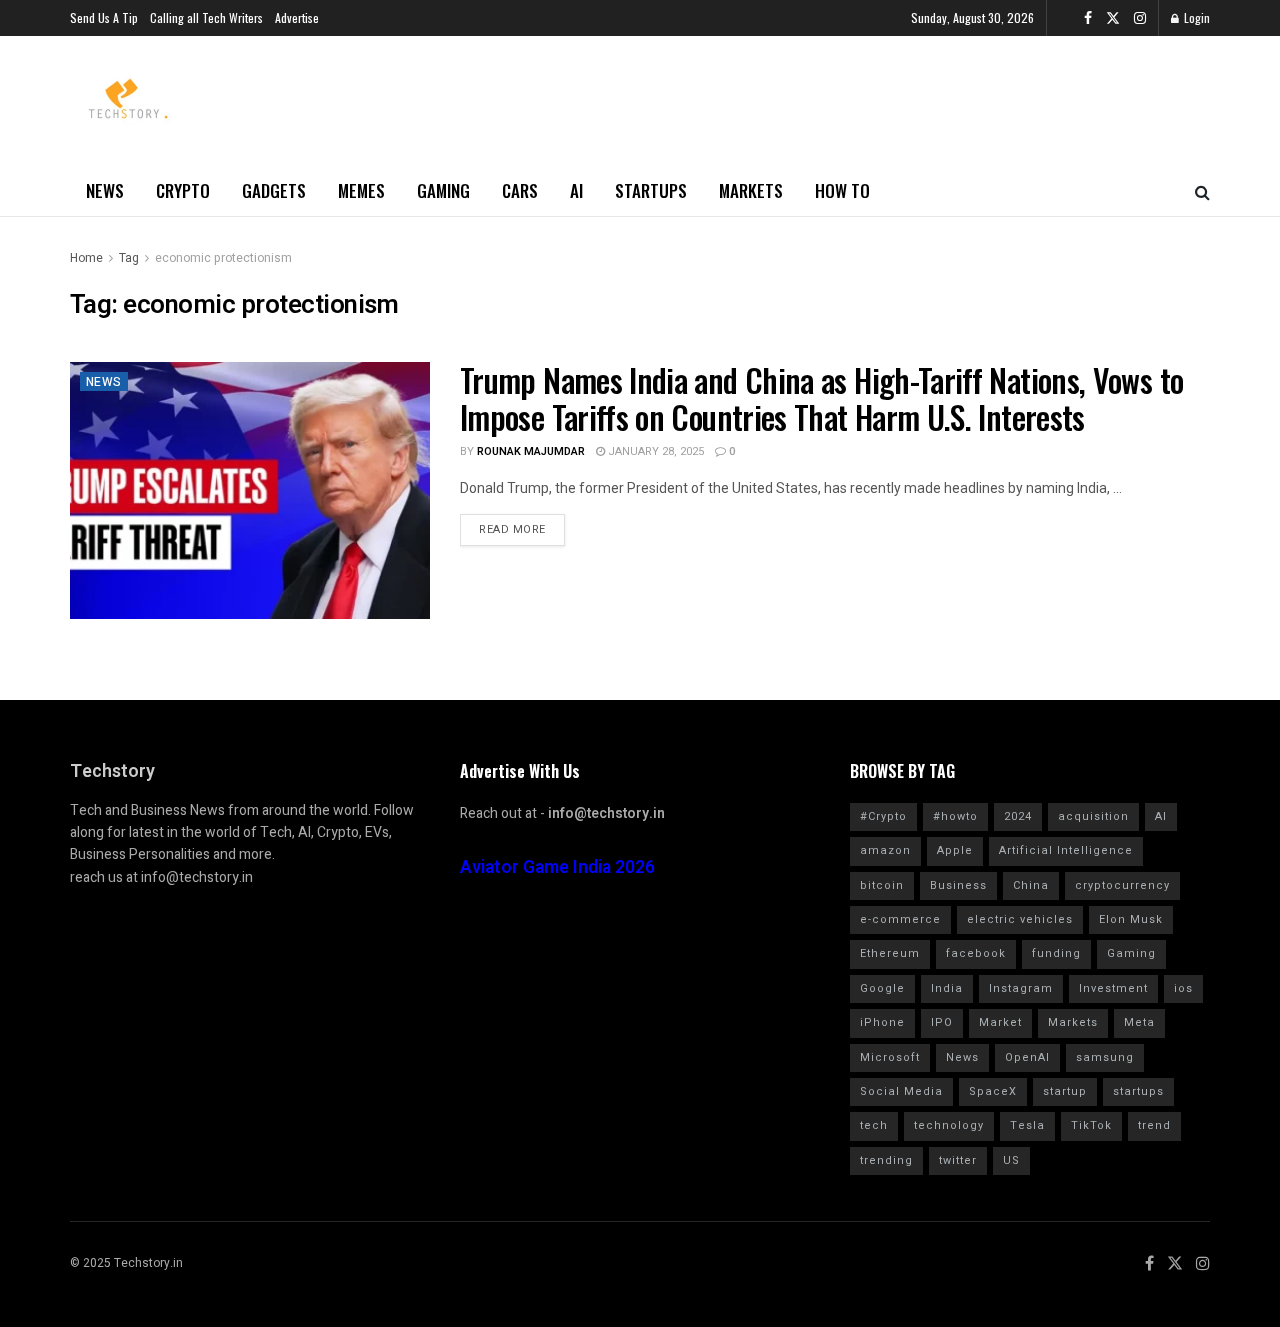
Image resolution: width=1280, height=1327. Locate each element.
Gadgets (274, 190)
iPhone (882, 1022)
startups (1138, 1091)
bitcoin (882, 885)
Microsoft (890, 1057)
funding (1056, 953)
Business (958, 885)
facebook (976, 953)
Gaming (443, 190)
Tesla (1027, 1125)
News (105, 190)
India (947, 988)
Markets (751, 190)
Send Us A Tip (104, 17)
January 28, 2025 (654, 451)
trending (886, 1160)
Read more (512, 529)
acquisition (1093, 816)
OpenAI (1027, 1057)
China (1031, 885)
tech (874, 1125)
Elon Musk (1131, 919)
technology (949, 1125)
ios (1183, 988)
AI (576, 190)
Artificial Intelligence (1066, 850)
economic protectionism (223, 258)
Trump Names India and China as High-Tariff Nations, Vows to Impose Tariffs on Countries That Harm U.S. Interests (821, 398)
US (1011, 1160)
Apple (955, 850)
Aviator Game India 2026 (557, 867)
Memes (361, 190)
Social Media (901, 1091)
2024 (1018, 816)
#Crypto (883, 816)
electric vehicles (1020, 919)
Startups (651, 190)
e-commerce (900, 919)
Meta (1139, 1022)
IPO (942, 1022)
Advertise (297, 17)
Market (1000, 1022)
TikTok (1091, 1125)
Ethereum (890, 953)
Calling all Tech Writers (206, 17)
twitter (958, 1160)
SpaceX (993, 1091)
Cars (520, 190)
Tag (129, 258)
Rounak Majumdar (531, 451)
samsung (1105, 1057)
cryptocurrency (1122, 885)
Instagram (1021, 988)
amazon (885, 850)
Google (882, 988)
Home (86, 258)
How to (842, 190)
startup (1065, 1091)
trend (1154, 1125)
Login (1195, 17)
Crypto (183, 190)
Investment (1113, 988)
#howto (955, 816)
